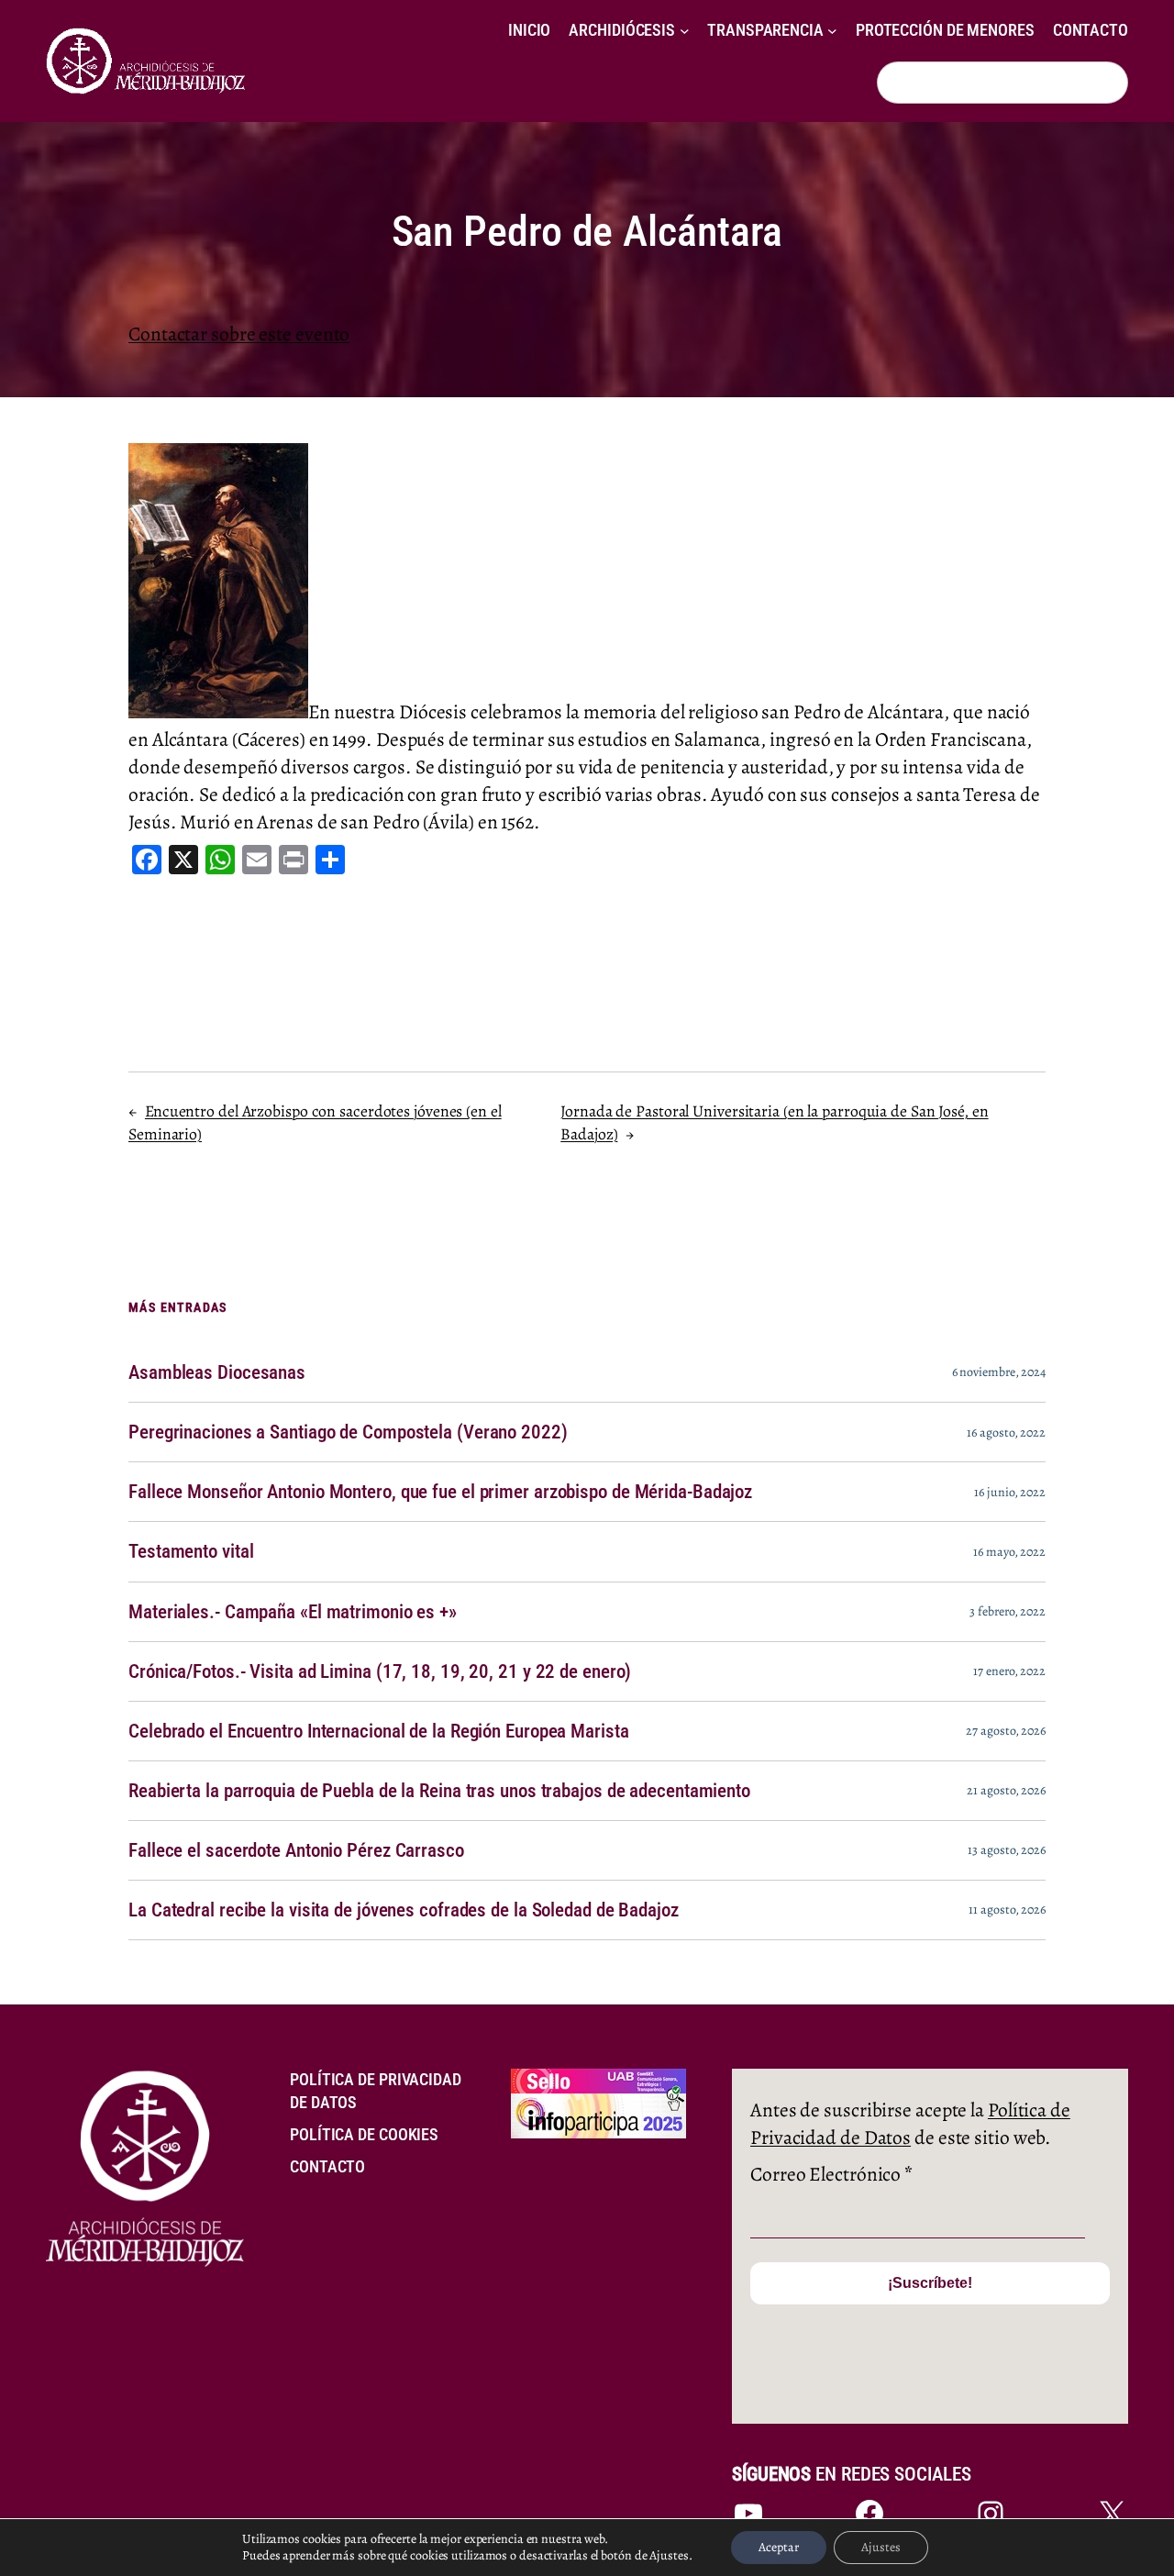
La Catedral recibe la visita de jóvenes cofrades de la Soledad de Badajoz (404, 1910)
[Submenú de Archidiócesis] (685, 31)
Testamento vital (191, 1551)
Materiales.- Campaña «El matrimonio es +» (293, 1612)
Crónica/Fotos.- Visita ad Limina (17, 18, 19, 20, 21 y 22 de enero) (380, 1671)
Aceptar (779, 2547)
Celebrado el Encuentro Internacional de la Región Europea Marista (379, 1731)
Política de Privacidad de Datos (910, 2123)
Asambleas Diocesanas (217, 1372)
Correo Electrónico (831, 2174)
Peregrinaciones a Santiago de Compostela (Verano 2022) (348, 1432)
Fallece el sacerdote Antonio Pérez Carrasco (296, 1850)
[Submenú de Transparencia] (832, 31)
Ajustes (881, 2547)
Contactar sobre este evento (239, 333)
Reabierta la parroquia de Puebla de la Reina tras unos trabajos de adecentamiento (439, 1791)
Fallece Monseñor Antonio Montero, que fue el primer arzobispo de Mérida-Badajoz (440, 1492)
